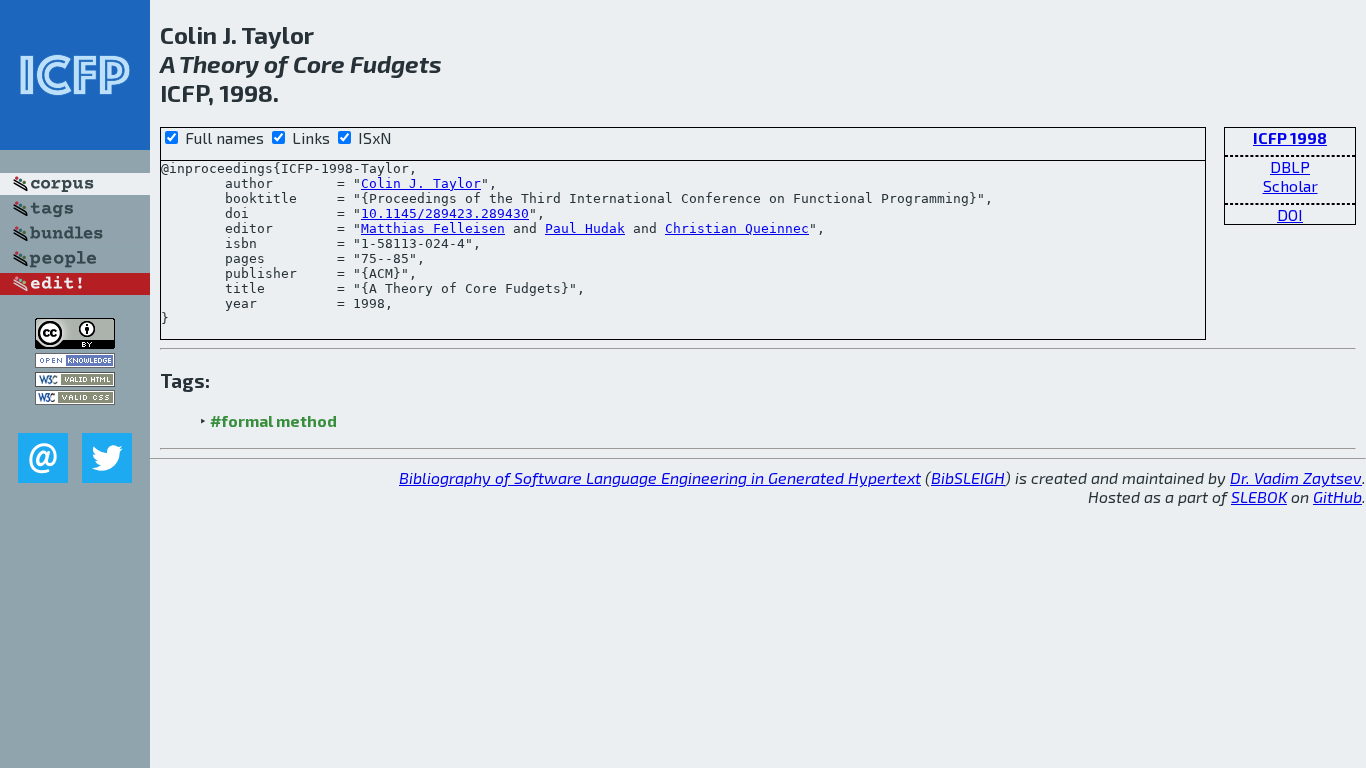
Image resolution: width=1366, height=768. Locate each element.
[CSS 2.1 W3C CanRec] (75, 418)
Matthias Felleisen (433, 228)
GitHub (1337, 496)
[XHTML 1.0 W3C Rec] (75, 380)
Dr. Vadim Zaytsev (1296, 477)
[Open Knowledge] (75, 361)
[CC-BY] (75, 342)
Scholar (1290, 185)
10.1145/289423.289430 (445, 213)
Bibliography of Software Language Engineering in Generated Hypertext (660, 477)
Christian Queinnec (737, 228)
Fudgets (396, 63)
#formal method (273, 420)
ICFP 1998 (1290, 137)
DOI (1290, 214)
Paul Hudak (585, 228)
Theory (219, 63)
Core (319, 63)
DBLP (1290, 166)
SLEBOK (1259, 496)
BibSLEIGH (968, 477)
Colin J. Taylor (421, 183)
